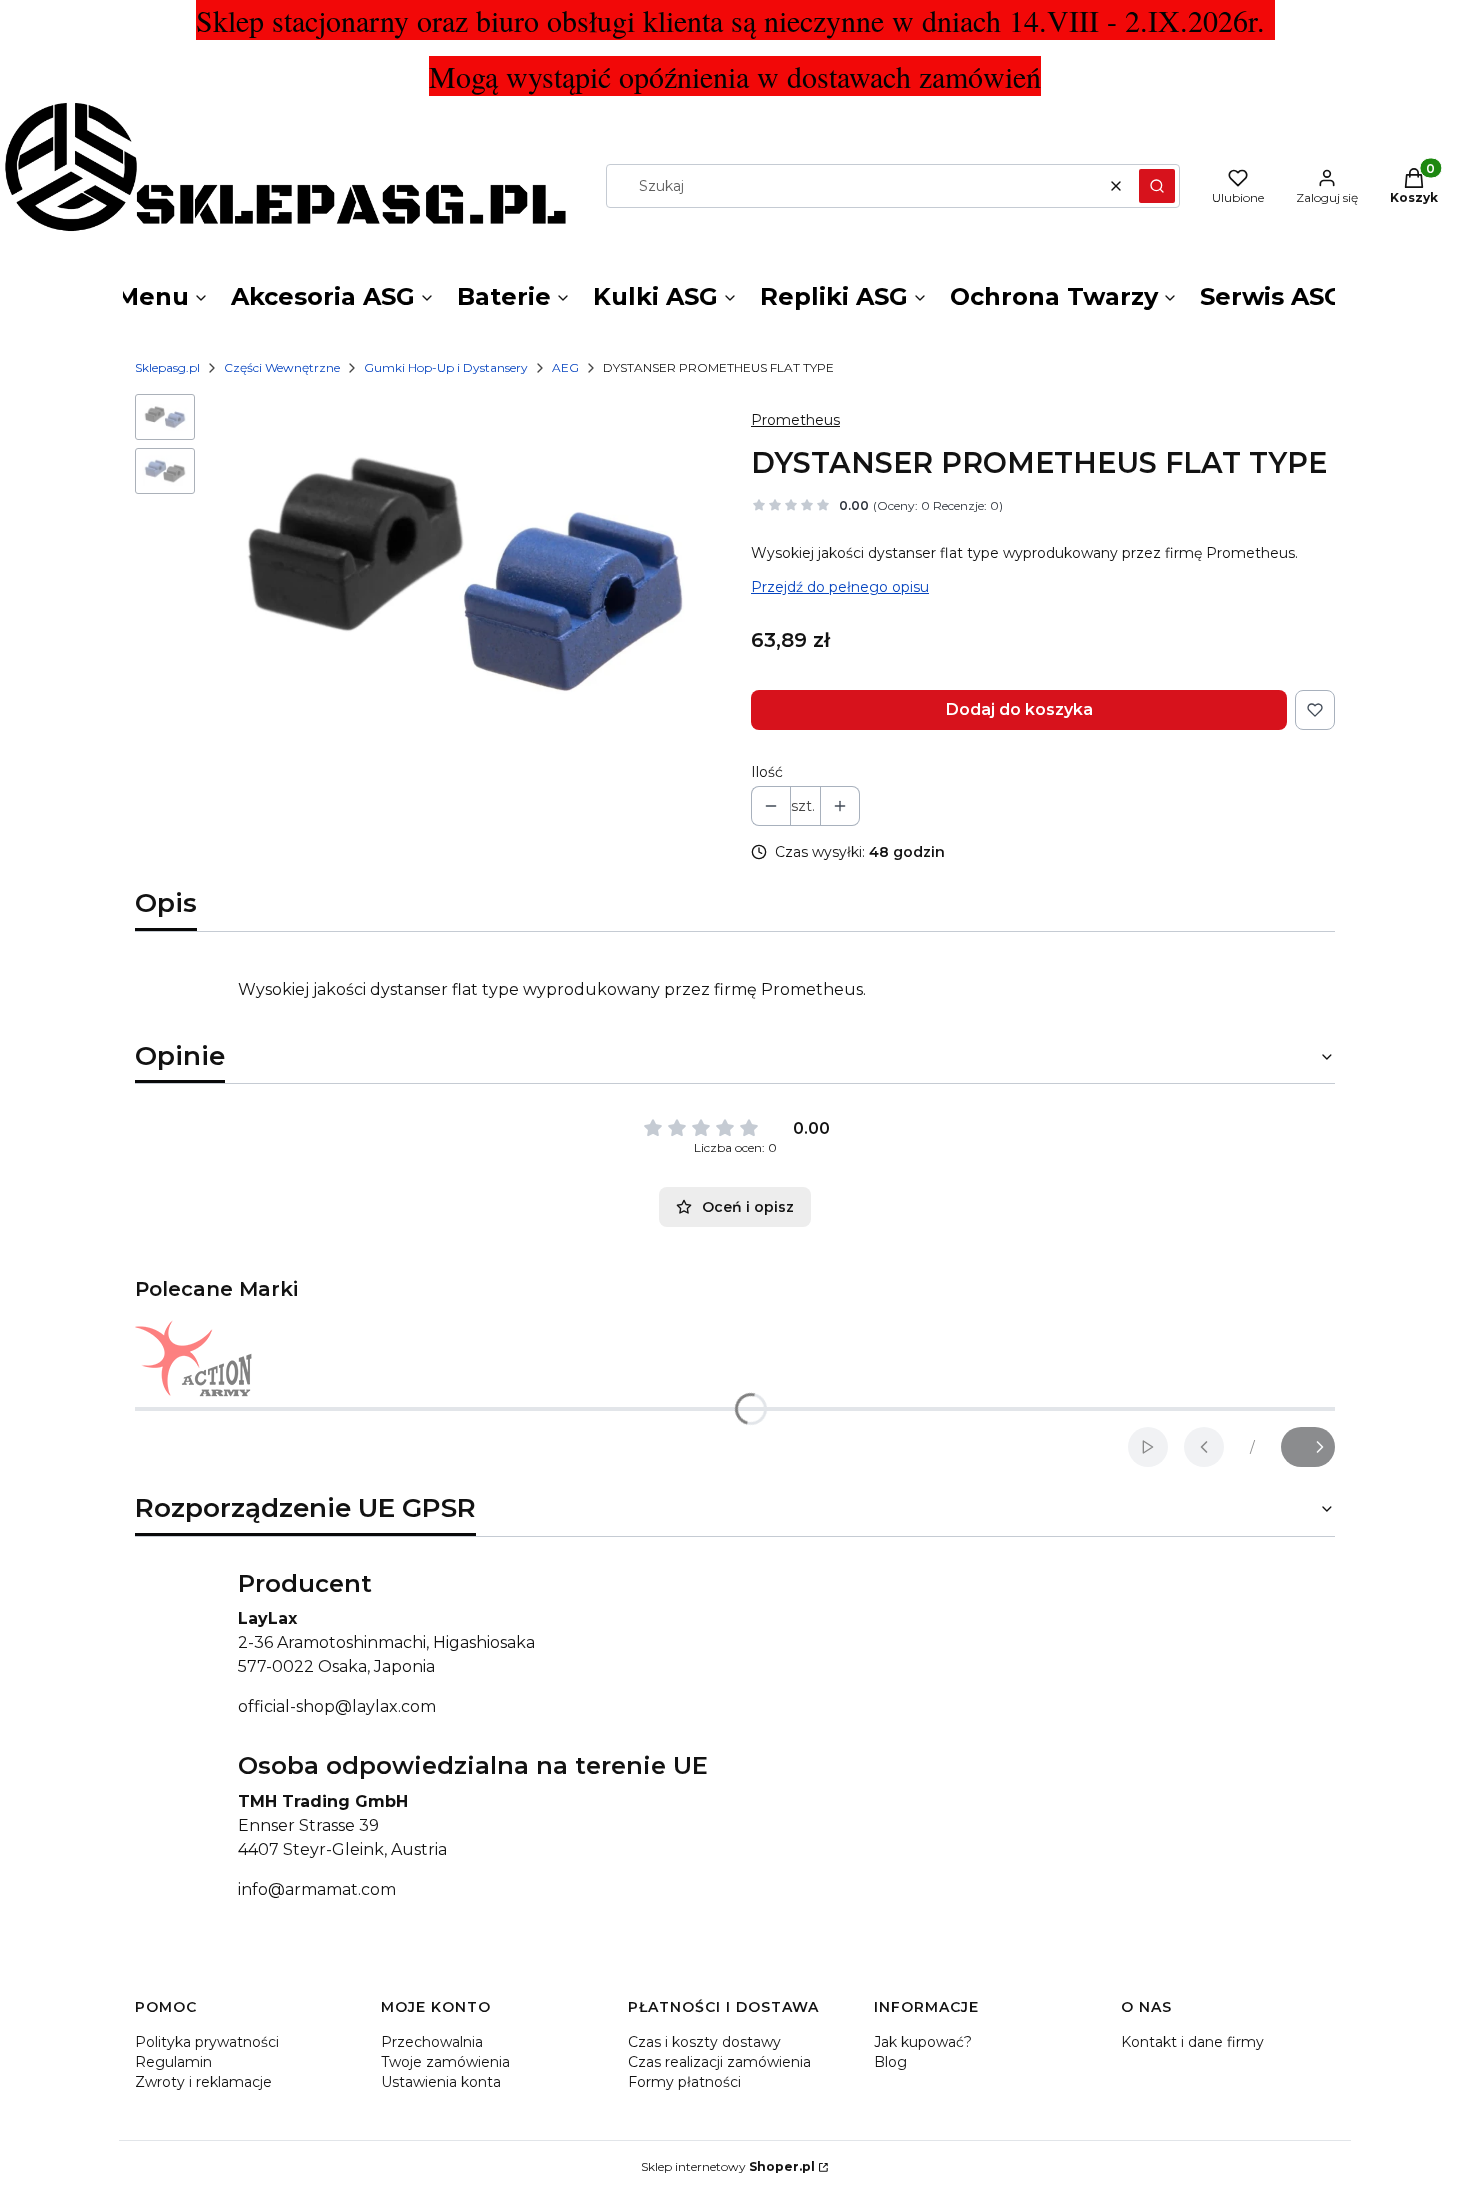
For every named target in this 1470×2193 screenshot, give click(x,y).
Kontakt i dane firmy (1192, 2042)
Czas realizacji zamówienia (719, 2062)
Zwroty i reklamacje (203, 2082)
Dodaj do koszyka (1019, 709)
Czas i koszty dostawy (704, 2042)
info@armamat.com (317, 1889)
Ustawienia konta (441, 2082)
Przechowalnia (432, 2042)
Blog (890, 2062)
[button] (1157, 186)
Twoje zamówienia (445, 2062)
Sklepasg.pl (167, 367)
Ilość (767, 772)
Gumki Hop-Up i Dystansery (446, 367)
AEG (565, 367)
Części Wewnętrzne (282, 367)
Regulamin (173, 2062)
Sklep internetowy (728, 2166)
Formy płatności (684, 2082)
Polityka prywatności (207, 2042)
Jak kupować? (923, 2042)
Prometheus (795, 420)
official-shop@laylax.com (337, 1706)
